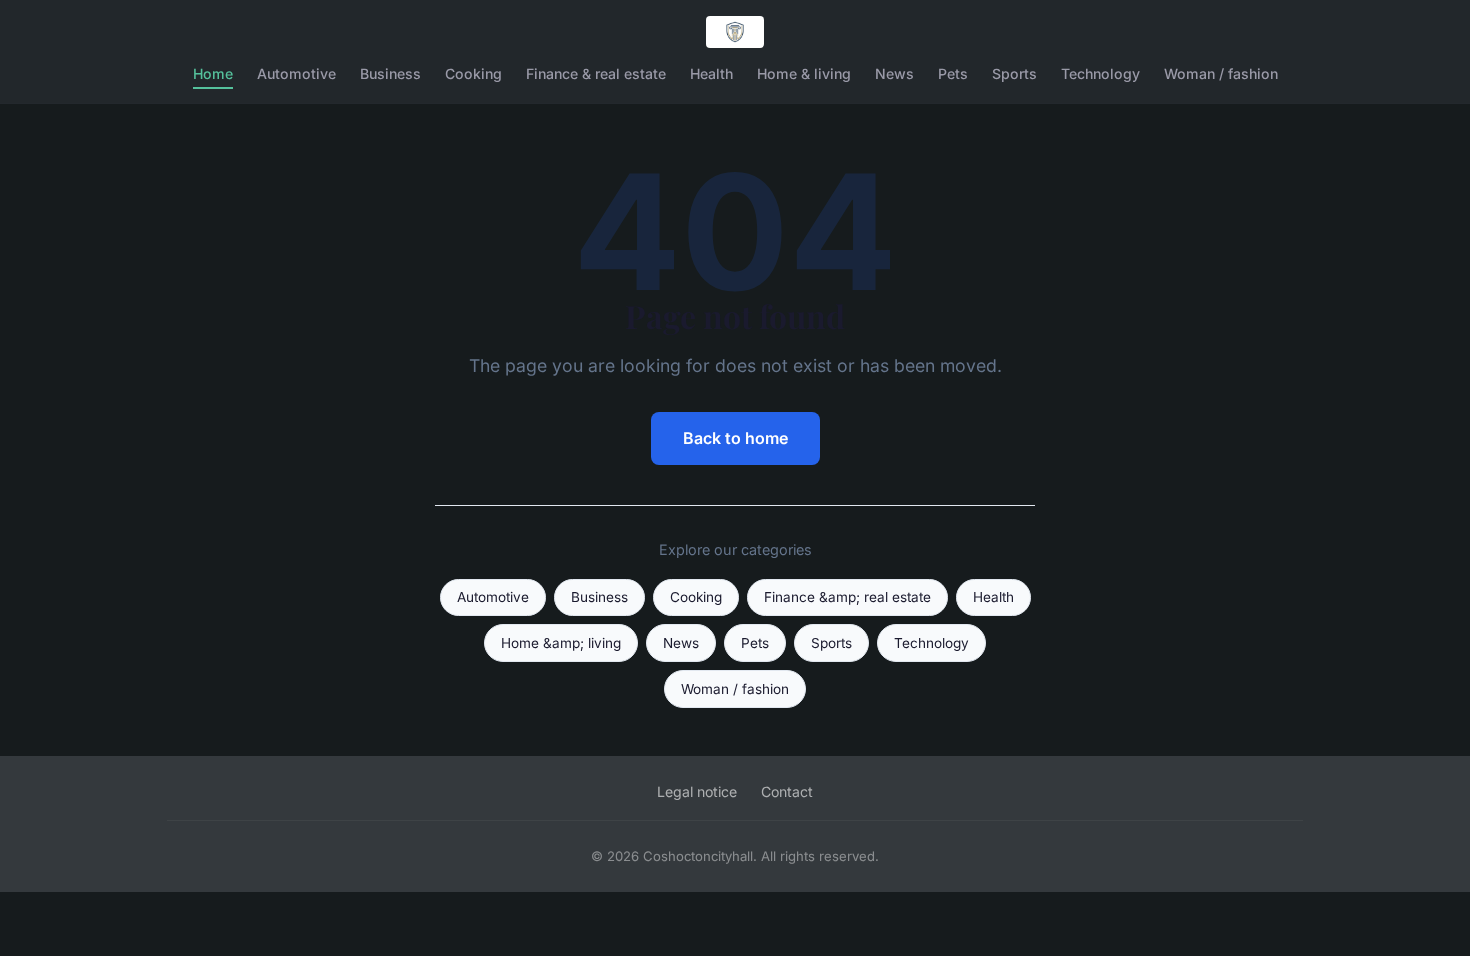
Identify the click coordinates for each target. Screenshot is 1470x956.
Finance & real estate (596, 73)
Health (711, 73)
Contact (787, 791)
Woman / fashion (1221, 73)
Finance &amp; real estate (847, 597)
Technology (1100, 73)
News (894, 73)
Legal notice (697, 791)
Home (213, 73)
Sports (1014, 73)
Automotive (296, 73)
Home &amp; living (561, 643)
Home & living (804, 73)
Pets (953, 73)
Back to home (735, 438)
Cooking (473, 73)
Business (390, 73)
